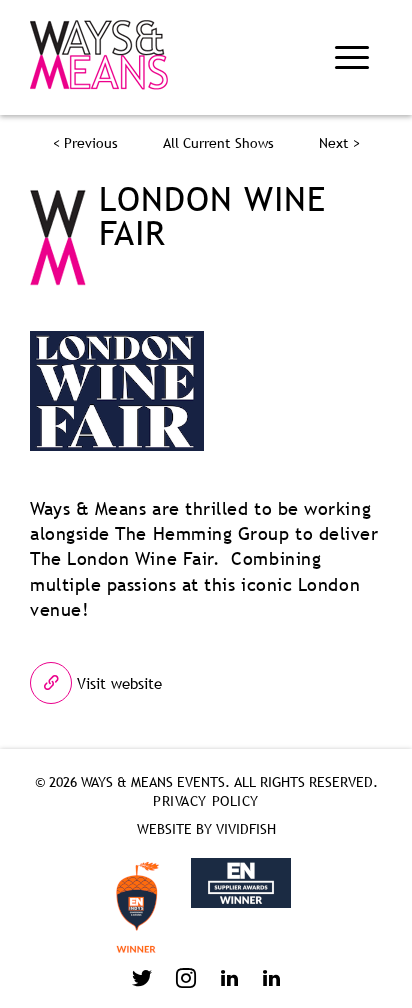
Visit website (117, 683)
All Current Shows (218, 143)
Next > (339, 143)
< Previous (85, 143)
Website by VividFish (206, 829)
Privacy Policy (206, 801)
